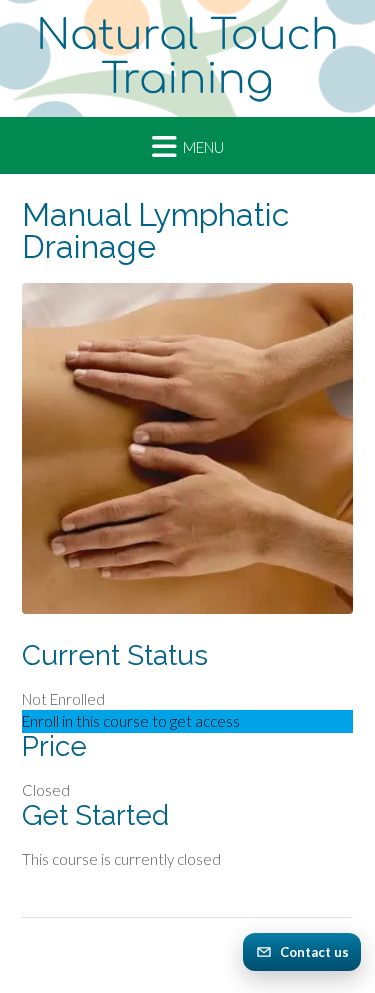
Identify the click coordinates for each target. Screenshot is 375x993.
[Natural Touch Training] (187, 58)
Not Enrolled (63, 699)
